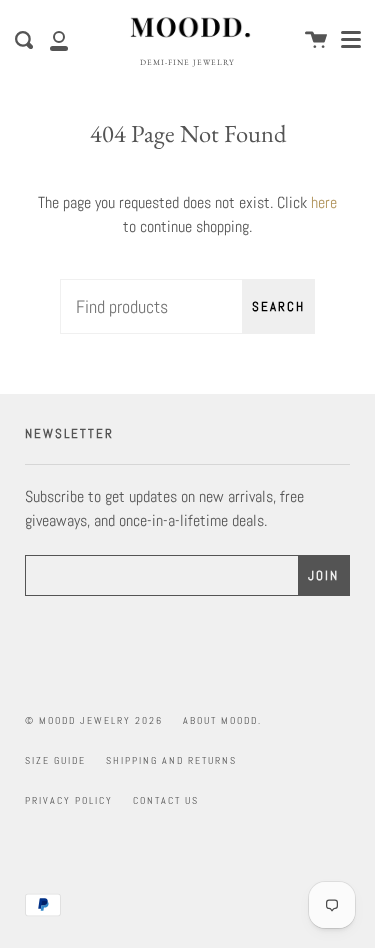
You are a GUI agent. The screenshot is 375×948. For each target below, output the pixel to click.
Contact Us (166, 800)
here (324, 202)
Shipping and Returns (171, 760)
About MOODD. (222, 720)
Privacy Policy (69, 800)
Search (278, 306)
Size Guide (55, 760)
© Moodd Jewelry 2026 (94, 720)
